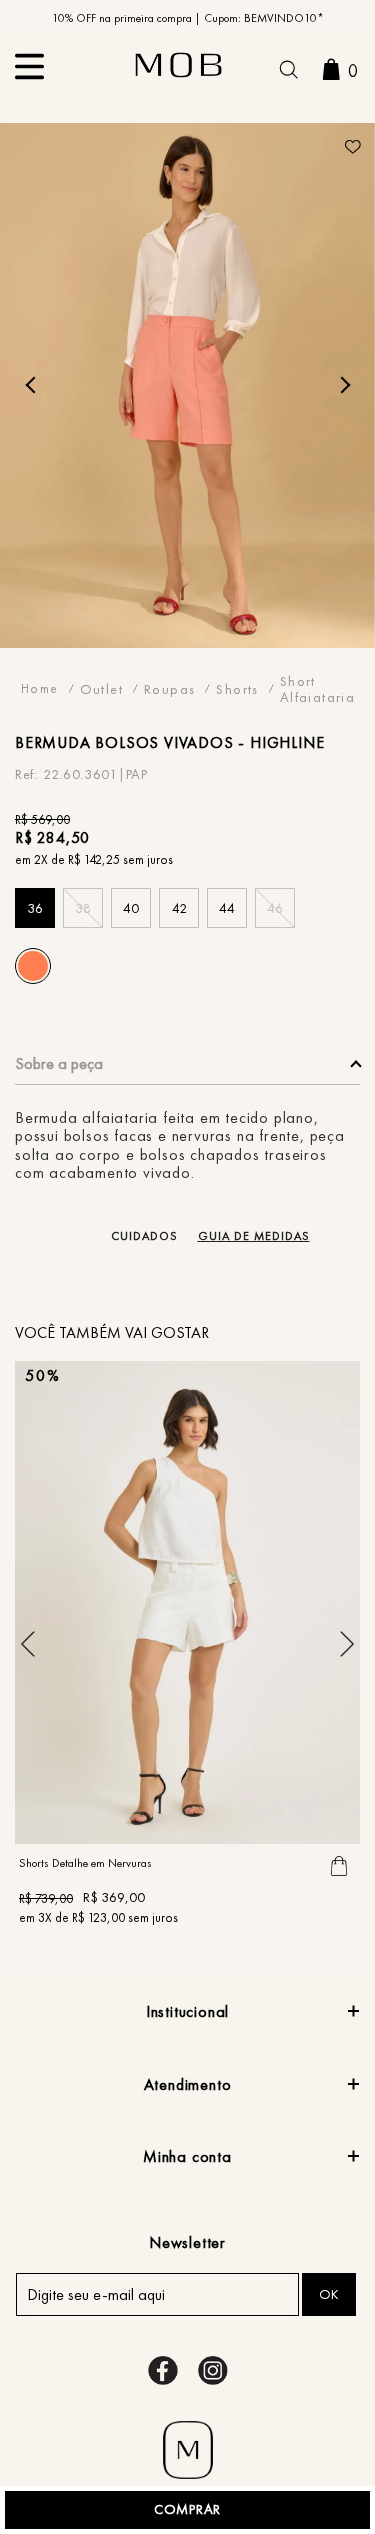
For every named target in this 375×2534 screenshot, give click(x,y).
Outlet (101, 688)
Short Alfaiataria (317, 688)
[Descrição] (187, 1069)
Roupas (169, 688)
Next (341, 384)
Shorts (237, 688)
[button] (288, 71)
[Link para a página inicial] (40, 688)
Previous (33, 384)
